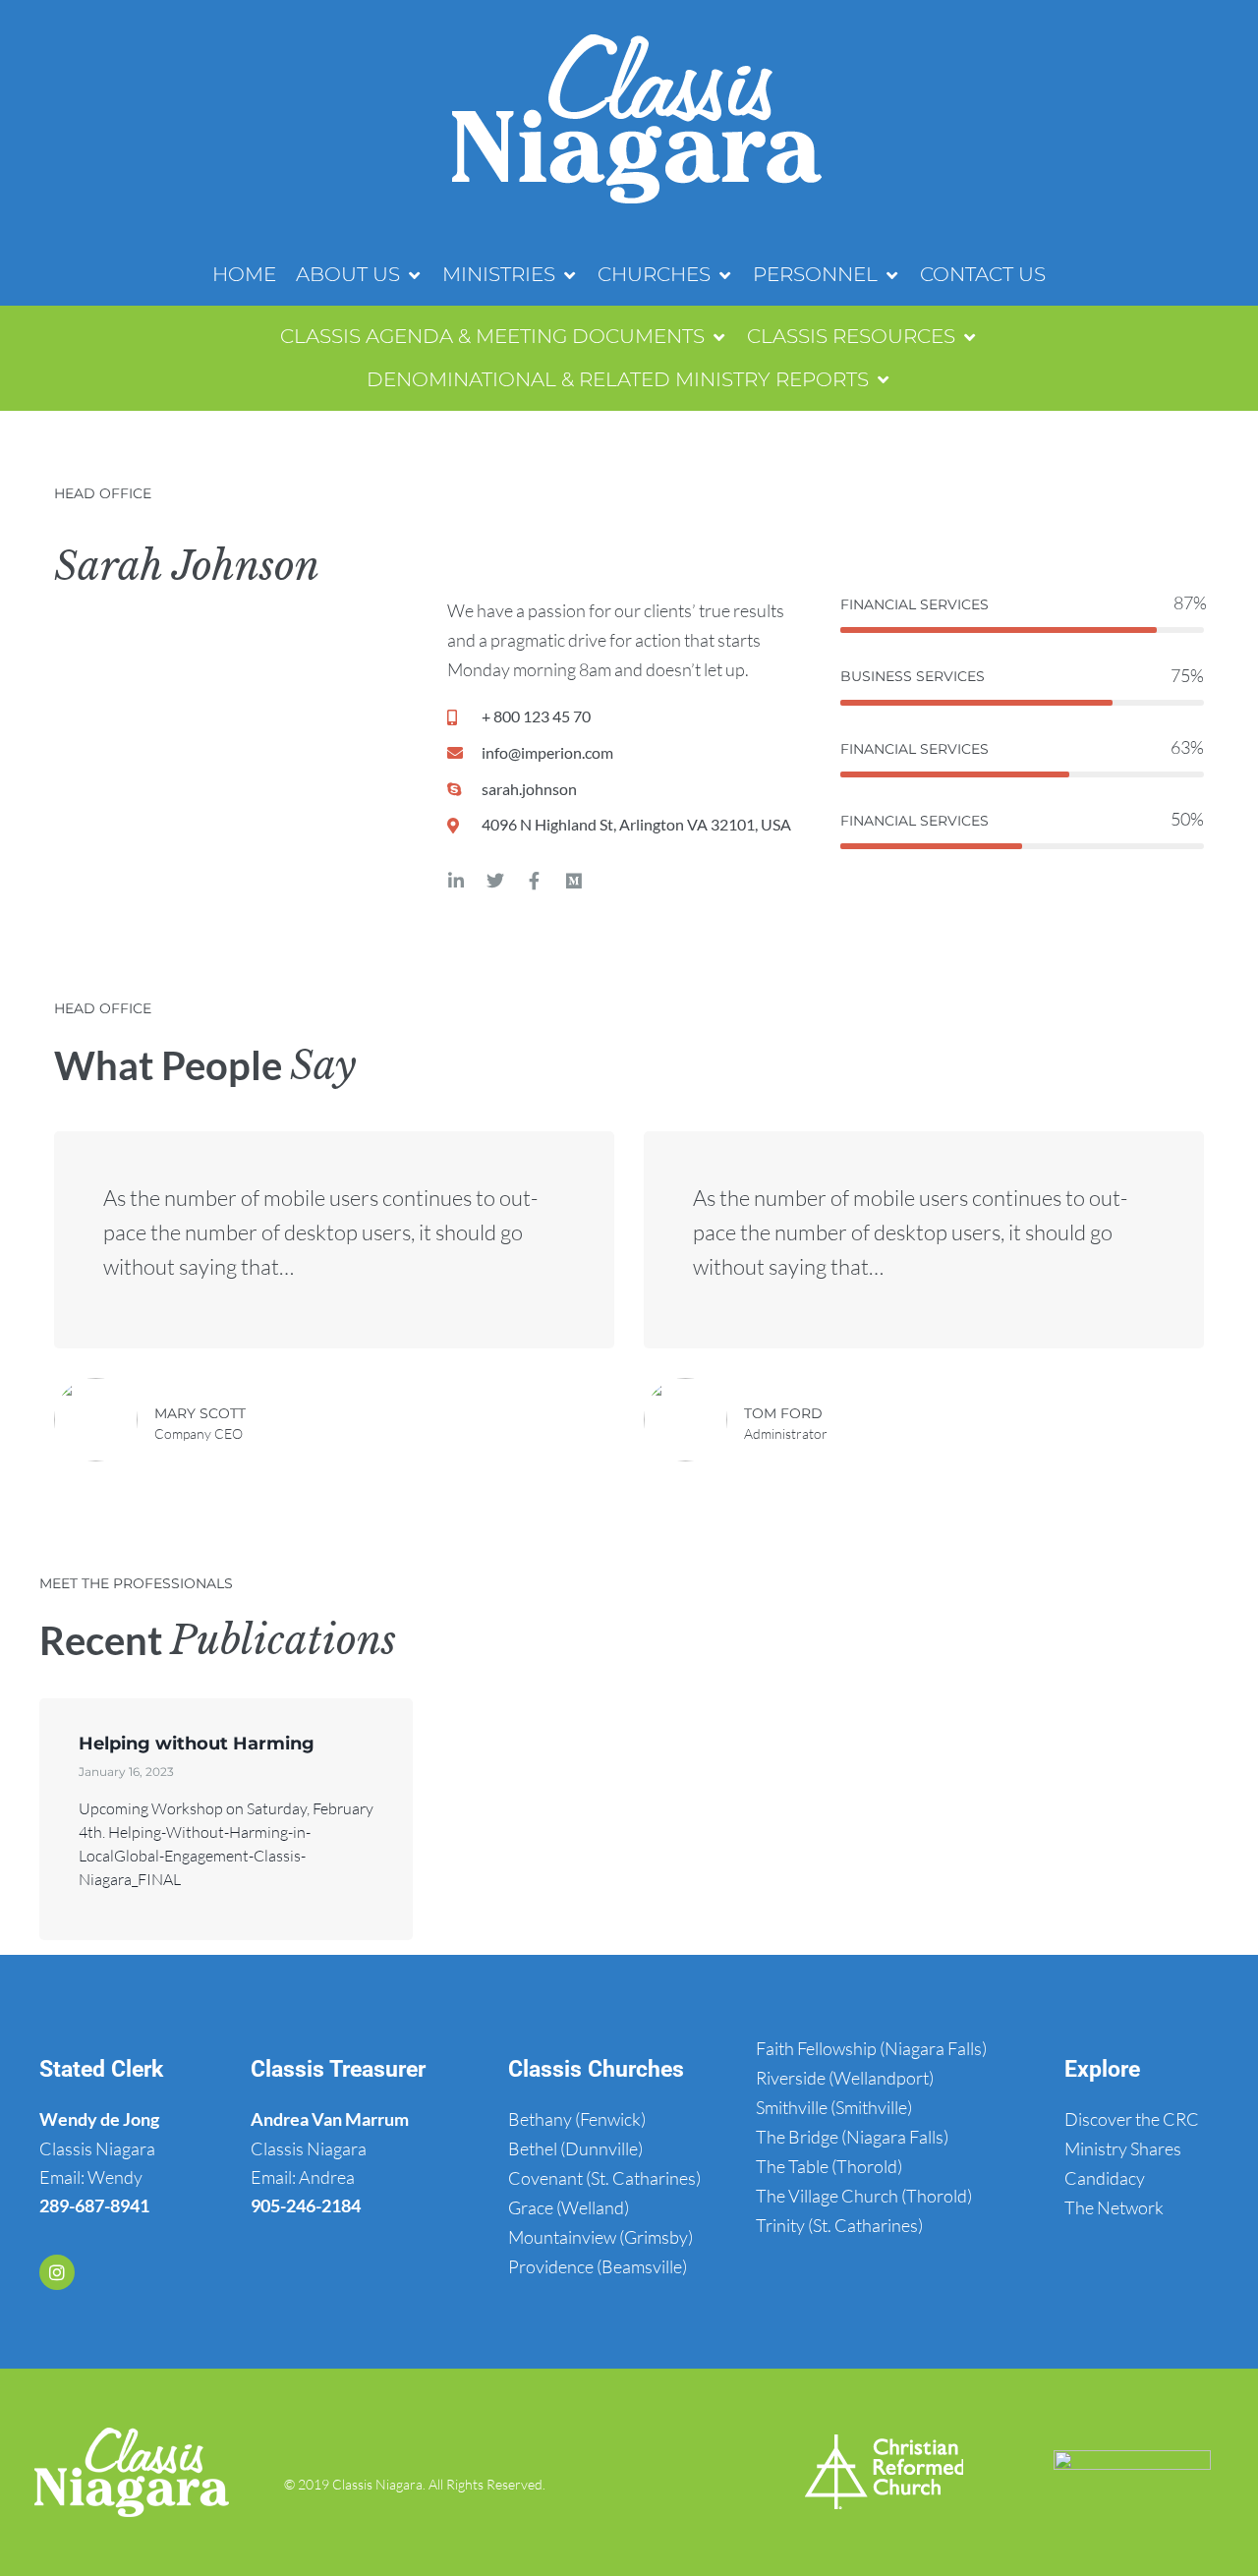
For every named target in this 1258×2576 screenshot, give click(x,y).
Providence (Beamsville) (598, 2266)
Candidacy (1105, 2178)
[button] (359, 275)
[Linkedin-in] (456, 881)
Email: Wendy (91, 2177)
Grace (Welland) (569, 2207)
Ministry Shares (1123, 2148)
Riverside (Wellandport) (845, 2078)
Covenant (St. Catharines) (604, 2178)
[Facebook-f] (535, 881)
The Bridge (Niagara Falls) (852, 2137)
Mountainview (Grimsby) (600, 2237)
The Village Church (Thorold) (864, 2196)
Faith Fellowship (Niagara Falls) (871, 2048)
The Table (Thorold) (829, 2166)
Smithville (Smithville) (834, 2107)
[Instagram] (57, 2272)
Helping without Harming (197, 1744)
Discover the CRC (1132, 2119)
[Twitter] (495, 881)
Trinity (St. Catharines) (839, 2225)
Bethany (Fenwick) (577, 2119)
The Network (1114, 2207)
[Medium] (574, 881)
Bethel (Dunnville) (575, 2148)
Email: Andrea (303, 2177)
